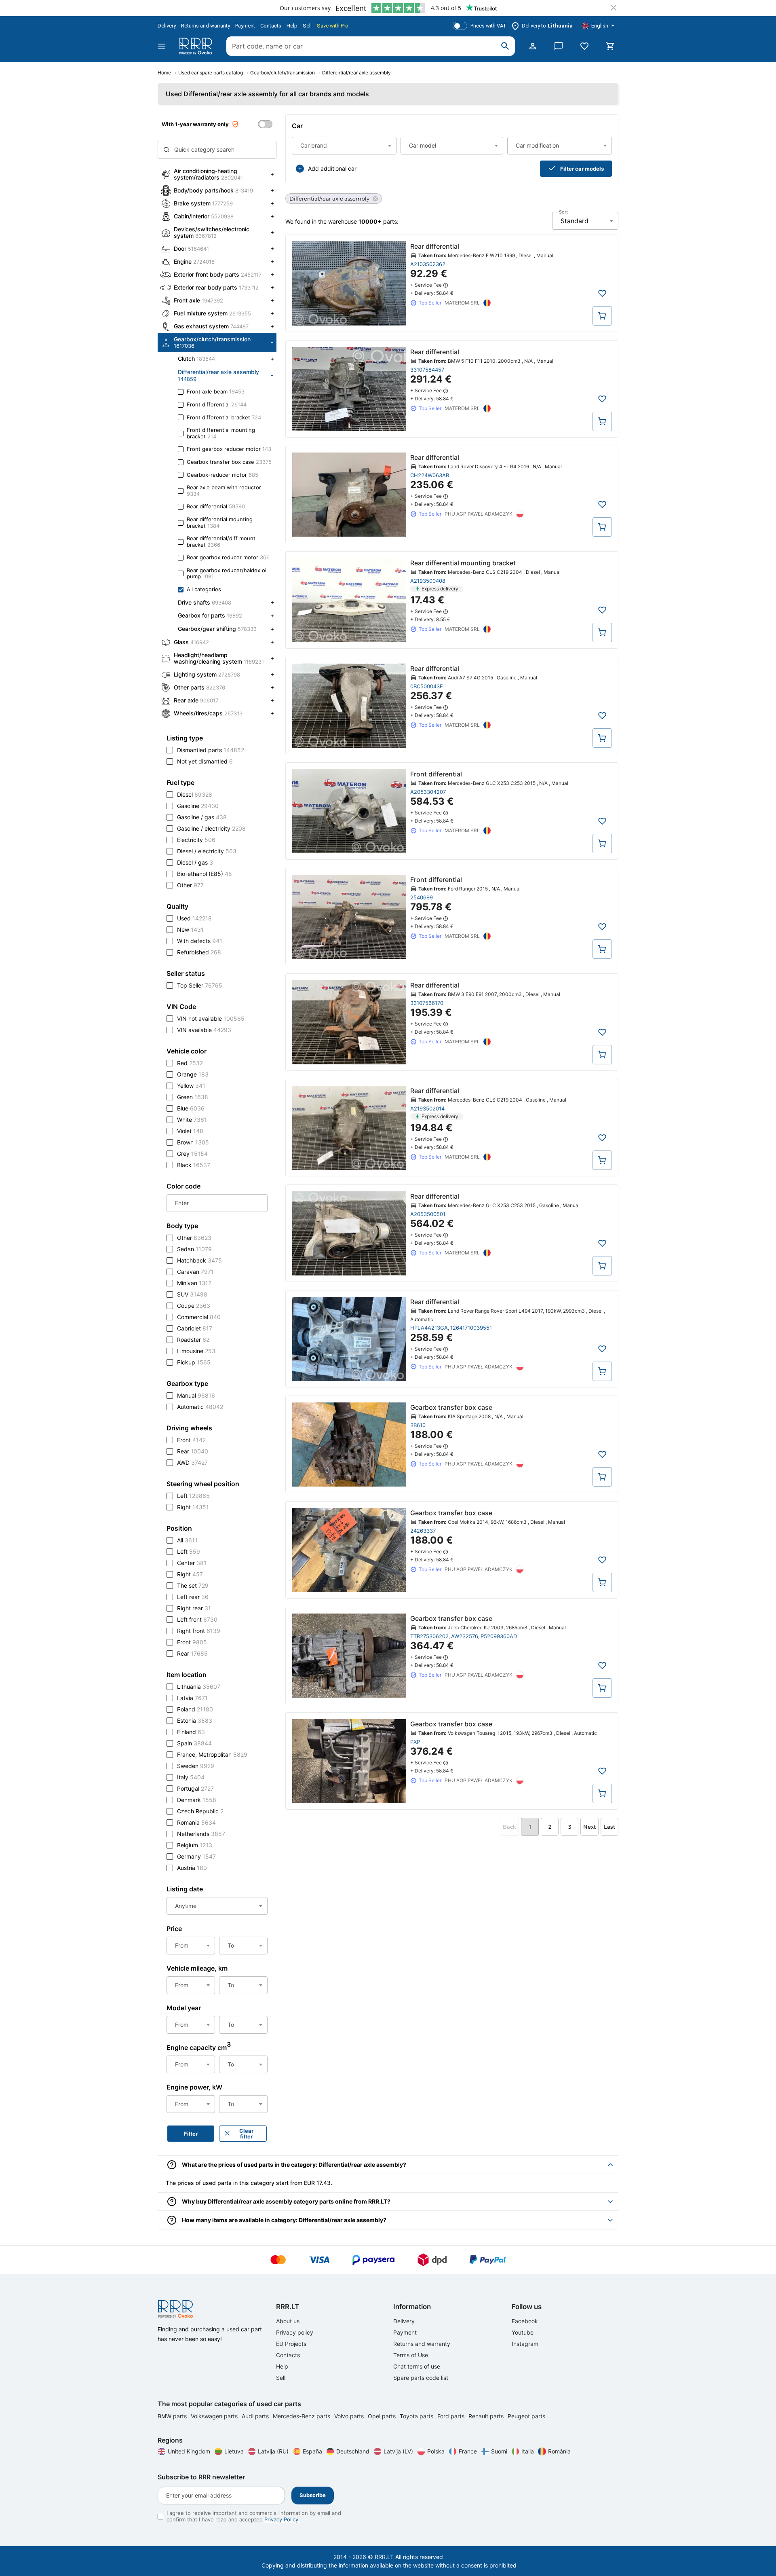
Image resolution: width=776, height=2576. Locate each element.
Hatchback (199, 1260)
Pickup (194, 1362)
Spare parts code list (421, 2378)
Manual (196, 1395)
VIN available (204, 1030)
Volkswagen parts (215, 2416)
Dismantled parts (211, 750)
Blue (191, 1108)
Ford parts (452, 2416)
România (559, 2451)
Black (194, 1165)
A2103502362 (428, 264)
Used (194, 918)
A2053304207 (428, 792)
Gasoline (198, 806)
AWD (192, 1462)
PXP (415, 1742)
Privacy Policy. (282, 2519)
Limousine (196, 1351)
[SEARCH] (505, 46)
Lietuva (234, 2451)
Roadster (193, 1340)
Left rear (193, 1597)
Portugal (195, 1788)
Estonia (195, 1721)
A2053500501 (428, 1214)
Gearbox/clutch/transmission (283, 73)
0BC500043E (427, 686)
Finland (191, 1732)
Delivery (167, 26)
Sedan (194, 1249)
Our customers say (305, 8)
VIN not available (211, 1018)
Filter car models (582, 169)
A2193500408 (428, 581)
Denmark (197, 1800)
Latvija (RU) (273, 2451)
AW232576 (465, 1636)
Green (193, 1097)
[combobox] (344, 146)
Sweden (196, 1766)
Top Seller (200, 985)
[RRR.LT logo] (197, 46)
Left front (197, 1619)
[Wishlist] (584, 46)
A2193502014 (427, 1108)
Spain (194, 1743)
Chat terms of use (417, 2366)
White (192, 1120)
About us (288, 2321)
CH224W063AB (430, 475)
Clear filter (246, 2134)
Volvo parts (350, 2416)
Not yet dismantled (205, 761)
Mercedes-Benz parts (302, 2416)
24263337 (423, 1531)
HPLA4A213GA (429, 1328)
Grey (192, 1154)
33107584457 (427, 370)
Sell (307, 26)
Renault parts (487, 2416)
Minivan (194, 1283)
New (190, 930)
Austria (192, 1868)
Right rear (194, 1608)
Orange (193, 1074)
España (312, 2451)
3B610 (418, 1425)
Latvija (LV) (398, 2451)
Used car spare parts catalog (211, 73)
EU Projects (291, 2344)
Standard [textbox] (575, 221)
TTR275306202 (429, 1636)
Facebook (525, 2321)
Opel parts (383, 2416)
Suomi (499, 2451)
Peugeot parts (526, 2416)
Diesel (195, 794)
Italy (191, 1777)
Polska (436, 2451)
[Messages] (559, 46)
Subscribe (313, 2495)
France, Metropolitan (212, 1754)
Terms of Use (411, 2355)
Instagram (525, 2344)
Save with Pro (333, 26)
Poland (195, 1709)
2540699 (422, 897)
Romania (196, 1822)
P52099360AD (499, 1636)
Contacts (271, 26)
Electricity (196, 840)
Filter (191, 2134)
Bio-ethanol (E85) (205, 874)
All (187, 1540)
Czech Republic (200, 1811)
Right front (199, 1631)
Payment (245, 26)
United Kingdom (189, 2451)
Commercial (199, 1317)
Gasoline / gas (202, 817)
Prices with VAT (488, 26)
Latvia (192, 1698)
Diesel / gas (195, 862)
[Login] (533, 46)
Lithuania (199, 1687)
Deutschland (353, 2451)
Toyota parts (417, 2416)
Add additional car (332, 168)
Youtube (523, 2332)
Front (191, 1440)
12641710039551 (471, 1328)
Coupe (194, 1306)
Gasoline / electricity (211, 828)
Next (589, 1827)
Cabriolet (195, 1328)
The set (193, 1585)
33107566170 (427, 1003)
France (468, 2451)
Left (193, 1496)
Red (190, 1063)
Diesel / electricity (207, 851)
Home (164, 73)
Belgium (195, 1845)
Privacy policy (295, 2332)
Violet (190, 1131)
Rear (193, 1451)
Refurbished (199, 952)
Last (609, 1827)
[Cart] (610, 46)
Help (292, 26)
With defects (200, 941)
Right (193, 1507)
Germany (196, 1856)
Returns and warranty (206, 26)
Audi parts (256, 2416)
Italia (528, 2451)
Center (192, 1563)
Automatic (200, 1407)
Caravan (195, 1272)
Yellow (191, 1086)
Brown (193, 1142)
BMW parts (173, 2416)
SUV (192, 1294)
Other (190, 885)
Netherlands (201, 1834)
